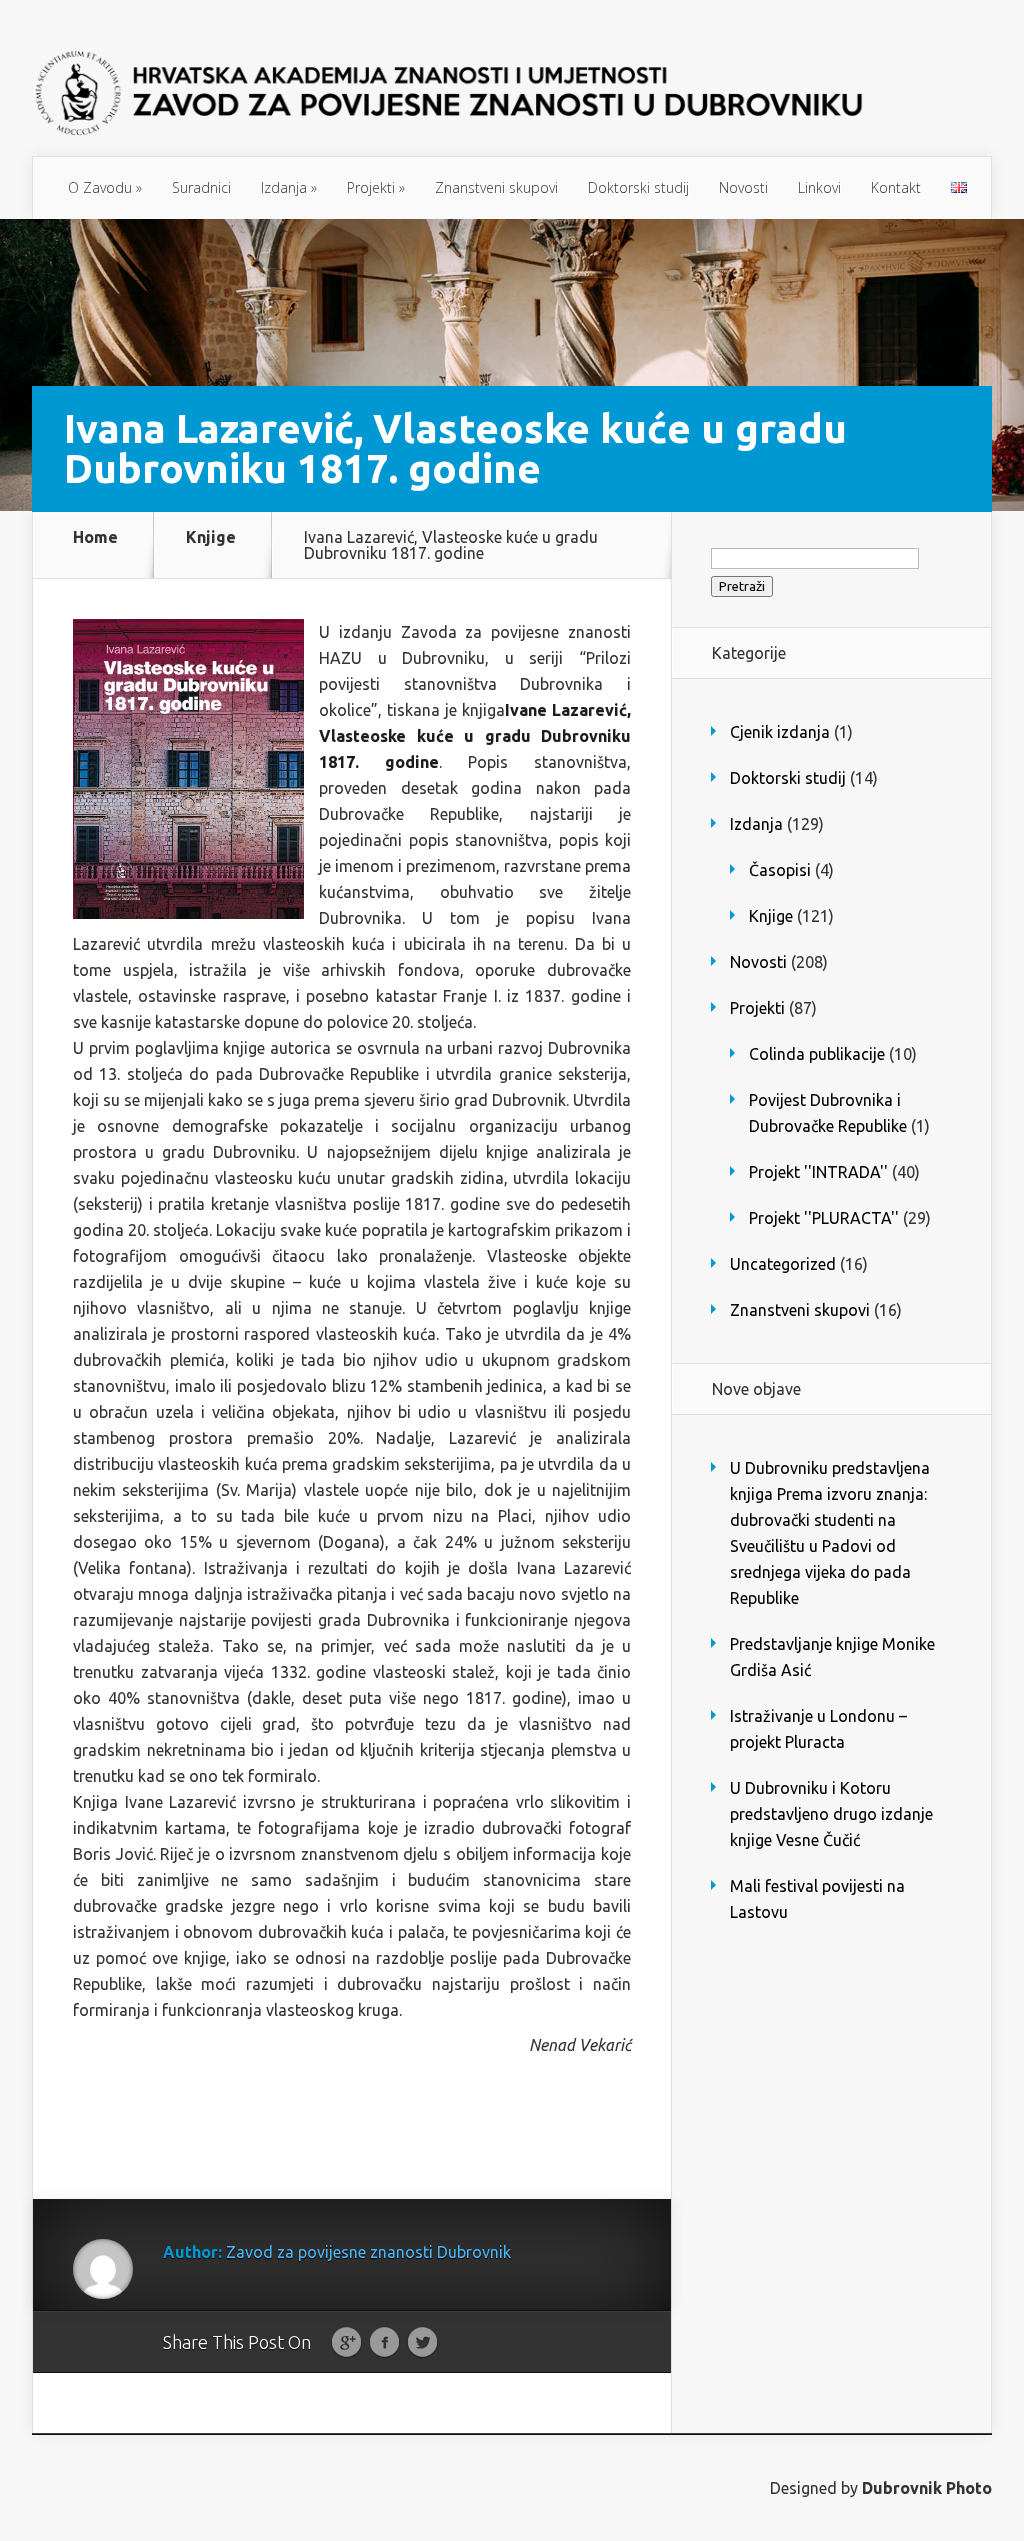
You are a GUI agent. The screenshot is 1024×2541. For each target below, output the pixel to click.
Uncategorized (783, 1264)
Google (346, 2343)
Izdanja (289, 187)
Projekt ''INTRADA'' (818, 1172)
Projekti (376, 187)
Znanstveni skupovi (496, 187)
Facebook (384, 2343)
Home (95, 537)
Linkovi (819, 187)
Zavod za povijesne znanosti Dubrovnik (368, 2252)
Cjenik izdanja (780, 732)
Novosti (743, 187)
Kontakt (896, 187)
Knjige (211, 537)
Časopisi (780, 870)
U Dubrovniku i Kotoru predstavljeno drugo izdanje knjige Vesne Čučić (831, 1814)
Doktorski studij (638, 187)
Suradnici (201, 187)
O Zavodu (105, 187)
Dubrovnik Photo (927, 2488)
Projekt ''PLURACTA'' (824, 1218)
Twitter (422, 2343)
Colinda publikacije (817, 1054)
